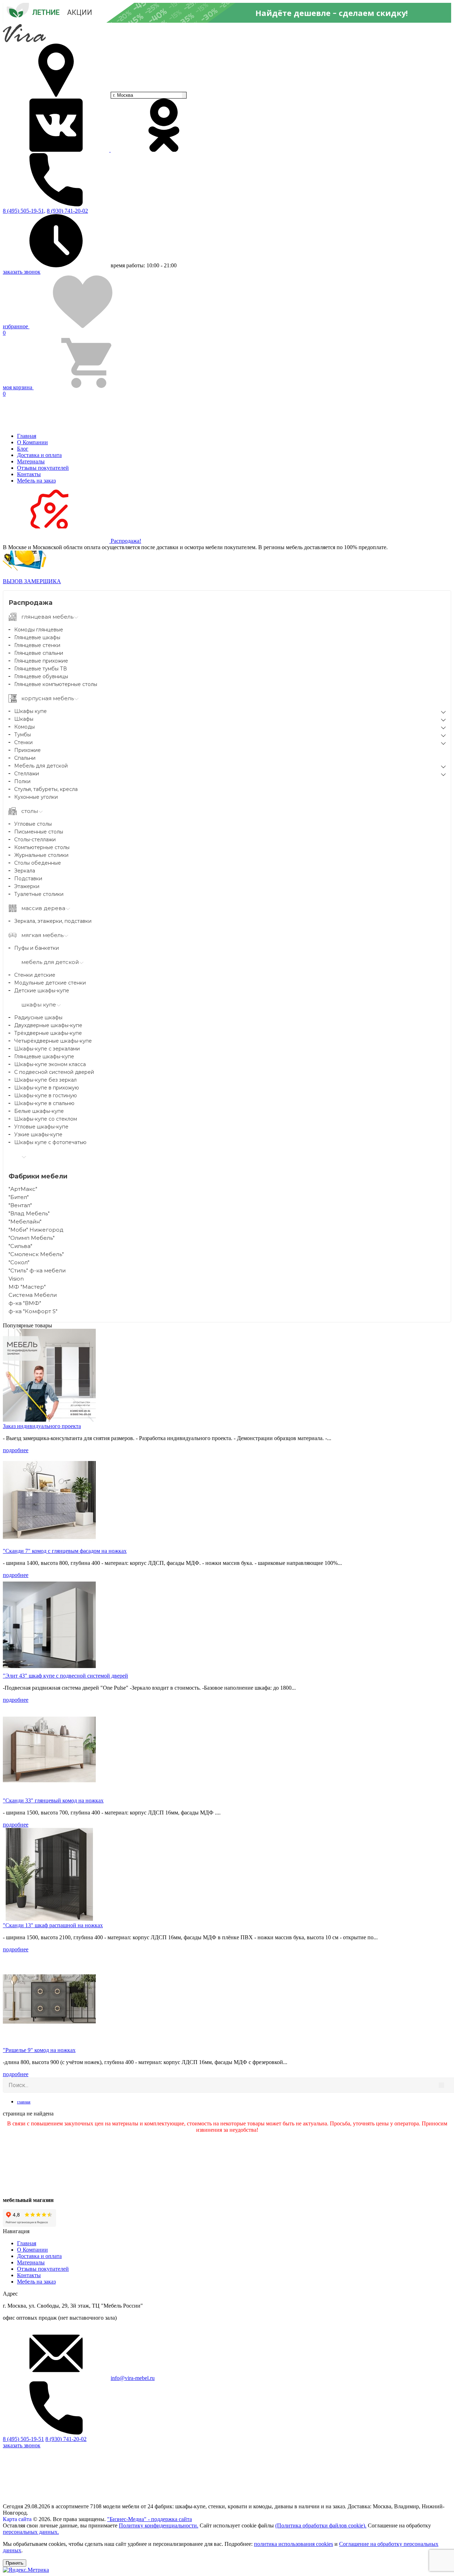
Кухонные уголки (36, 797)
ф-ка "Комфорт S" (33, 1311)
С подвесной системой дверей (54, 1072)
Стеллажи (27, 774)
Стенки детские (35, 975)
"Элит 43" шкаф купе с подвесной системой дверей (65, 1676)
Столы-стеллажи (35, 840)
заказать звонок (22, 272)
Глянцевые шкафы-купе (44, 1056)
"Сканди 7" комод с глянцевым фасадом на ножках (65, 1551)
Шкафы (24, 719)
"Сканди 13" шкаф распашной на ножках (53, 1925)
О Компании (32, 442)
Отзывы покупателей (43, 468)
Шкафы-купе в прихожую (47, 1088)
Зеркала (25, 871)
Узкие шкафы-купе (38, 1134)
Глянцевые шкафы (37, 637)
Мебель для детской (41, 766)
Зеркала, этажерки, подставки (53, 921)
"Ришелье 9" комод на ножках (39, 2050)
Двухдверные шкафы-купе (48, 1025)
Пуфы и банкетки (37, 948)
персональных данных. (31, 2532)
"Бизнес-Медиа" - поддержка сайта (150, 2519)
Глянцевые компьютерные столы (56, 684)
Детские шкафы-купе (42, 991)
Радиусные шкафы (38, 1017)
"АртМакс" (23, 1189)
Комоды (24, 727)
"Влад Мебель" (29, 1213)
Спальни (25, 758)
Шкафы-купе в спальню (44, 1103)
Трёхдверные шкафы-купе (48, 1033)
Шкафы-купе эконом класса (50, 1064)
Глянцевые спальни (39, 653)
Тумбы (23, 735)
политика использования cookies (294, 2544)
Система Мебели (33, 1295)
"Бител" (19, 1197)
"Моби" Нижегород (36, 1230)
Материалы (31, 461)
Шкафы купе (31, 711)
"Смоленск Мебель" (36, 1254)
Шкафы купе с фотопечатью (50, 1142)
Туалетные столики (39, 894)
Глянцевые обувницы (41, 676)
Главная (27, 436)
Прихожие (27, 750)
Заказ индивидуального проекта (42, 1426)
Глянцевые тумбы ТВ (41, 669)
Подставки (28, 879)
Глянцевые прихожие (41, 661)
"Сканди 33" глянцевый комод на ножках (53, 1800)
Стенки (23, 742)
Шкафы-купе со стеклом (46, 1119)
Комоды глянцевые (39, 630)
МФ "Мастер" (27, 1287)
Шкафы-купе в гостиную (46, 1095)
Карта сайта (17, 2519)
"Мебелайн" (25, 1222)
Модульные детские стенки (50, 983)
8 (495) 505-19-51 (23, 2439)
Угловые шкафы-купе (41, 1127)
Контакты (29, 474)
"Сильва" (20, 1246)
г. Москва (123, 95)
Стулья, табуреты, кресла (46, 789)
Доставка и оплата (39, 455)
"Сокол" (19, 1262)
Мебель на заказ (36, 481)
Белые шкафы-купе (39, 1111)
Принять (15, 2563)
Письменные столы (39, 832)
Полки (22, 781)
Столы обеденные (38, 863)
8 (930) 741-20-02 (67, 211)
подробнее (16, 1450)
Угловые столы (33, 824)
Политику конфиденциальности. (159, 2525)
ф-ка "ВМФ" (25, 1303)
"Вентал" (20, 1205)
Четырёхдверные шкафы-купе (53, 1041)
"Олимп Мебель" (32, 1238)
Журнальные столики (41, 855)
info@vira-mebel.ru (133, 2378)
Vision (16, 1279)
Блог (23, 449)
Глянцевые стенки (37, 645)
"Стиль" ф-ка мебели (37, 1270)
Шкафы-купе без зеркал (45, 1080)
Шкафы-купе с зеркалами (47, 1049)
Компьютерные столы (42, 847)
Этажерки (27, 886)
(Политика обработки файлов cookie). (321, 2525)
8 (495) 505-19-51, (24, 211)
